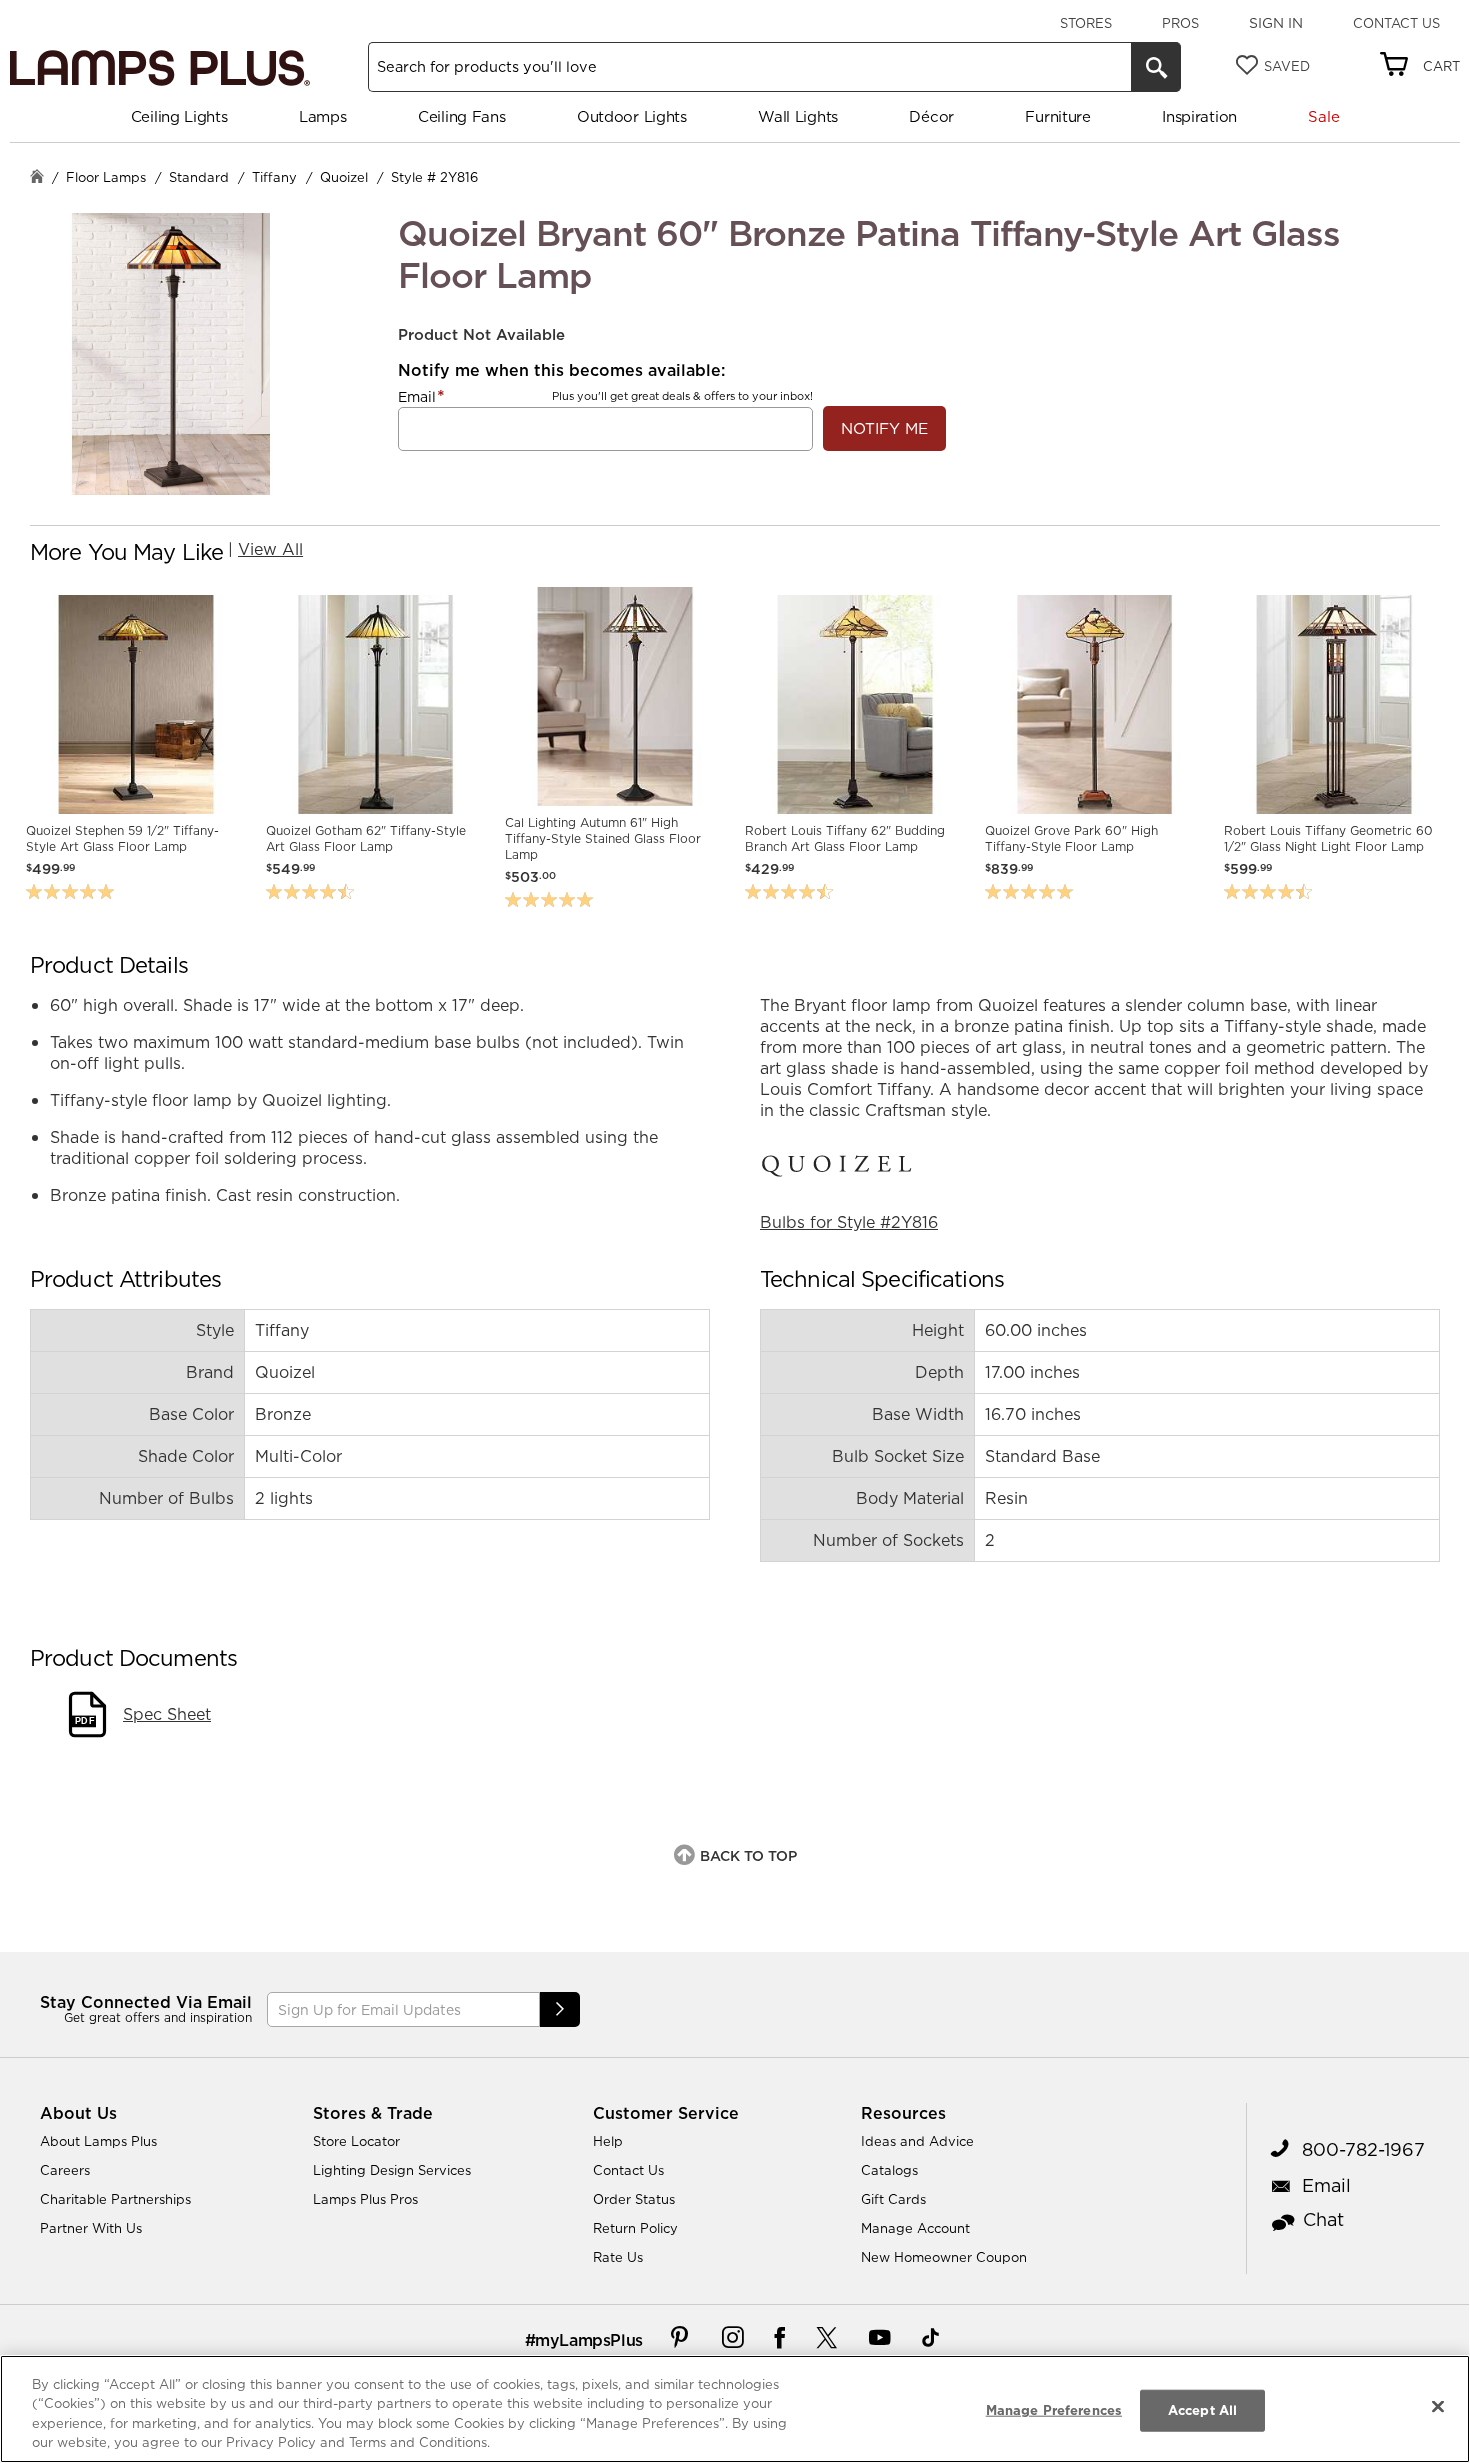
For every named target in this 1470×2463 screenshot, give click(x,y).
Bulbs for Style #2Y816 (849, 1222)
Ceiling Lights (179, 116)
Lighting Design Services (392, 2170)
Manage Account (915, 2228)
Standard (199, 177)
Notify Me (884, 428)
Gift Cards (893, 2199)
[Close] (1438, 2406)
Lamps (323, 116)
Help (608, 2141)
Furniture (1057, 116)
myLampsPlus (589, 2340)
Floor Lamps (106, 177)
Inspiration (1199, 116)
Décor (931, 116)
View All (270, 549)
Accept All (1202, 2410)
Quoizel (344, 177)
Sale (1323, 116)
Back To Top (748, 1856)
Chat (1323, 2219)
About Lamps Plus (98, 2141)
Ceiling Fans (461, 116)
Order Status (634, 2199)
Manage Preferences (1054, 2410)
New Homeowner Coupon (944, 2257)
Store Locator (356, 2141)
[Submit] (560, 2009)
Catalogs (889, 2170)
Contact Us (1396, 23)
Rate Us (618, 2257)
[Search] (1156, 67)
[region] (735, 2409)
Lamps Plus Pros (365, 2199)
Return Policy (635, 2228)
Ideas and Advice (917, 2141)
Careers (65, 2170)
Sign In (1276, 23)
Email (417, 397)
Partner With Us (91, 2228)
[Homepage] (37, 178)
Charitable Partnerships (115, 2199)
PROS (1180, 23)
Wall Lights (798, 116)
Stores (1086, 23)
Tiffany (274, 177)
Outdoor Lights (632, 116)
